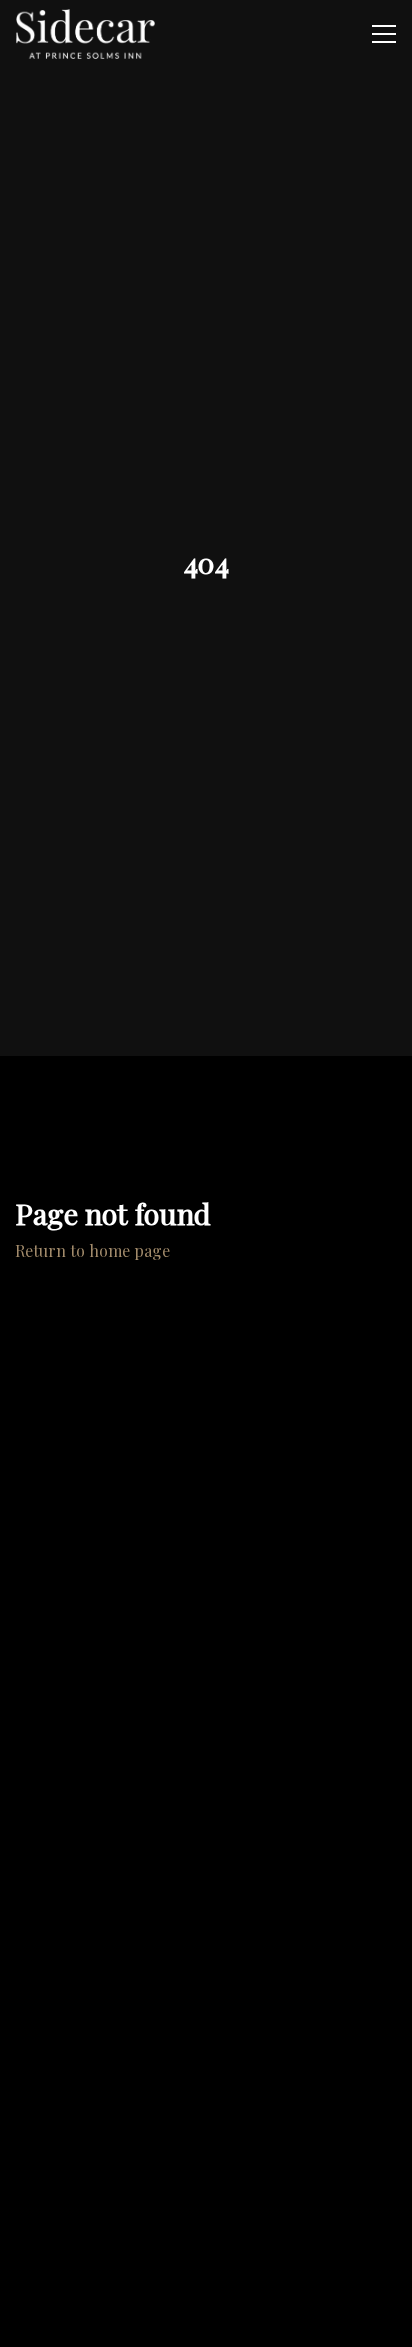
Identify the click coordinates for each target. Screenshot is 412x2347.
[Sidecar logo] (85, 34)
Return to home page (92, 1250)
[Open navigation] (384, 34)
